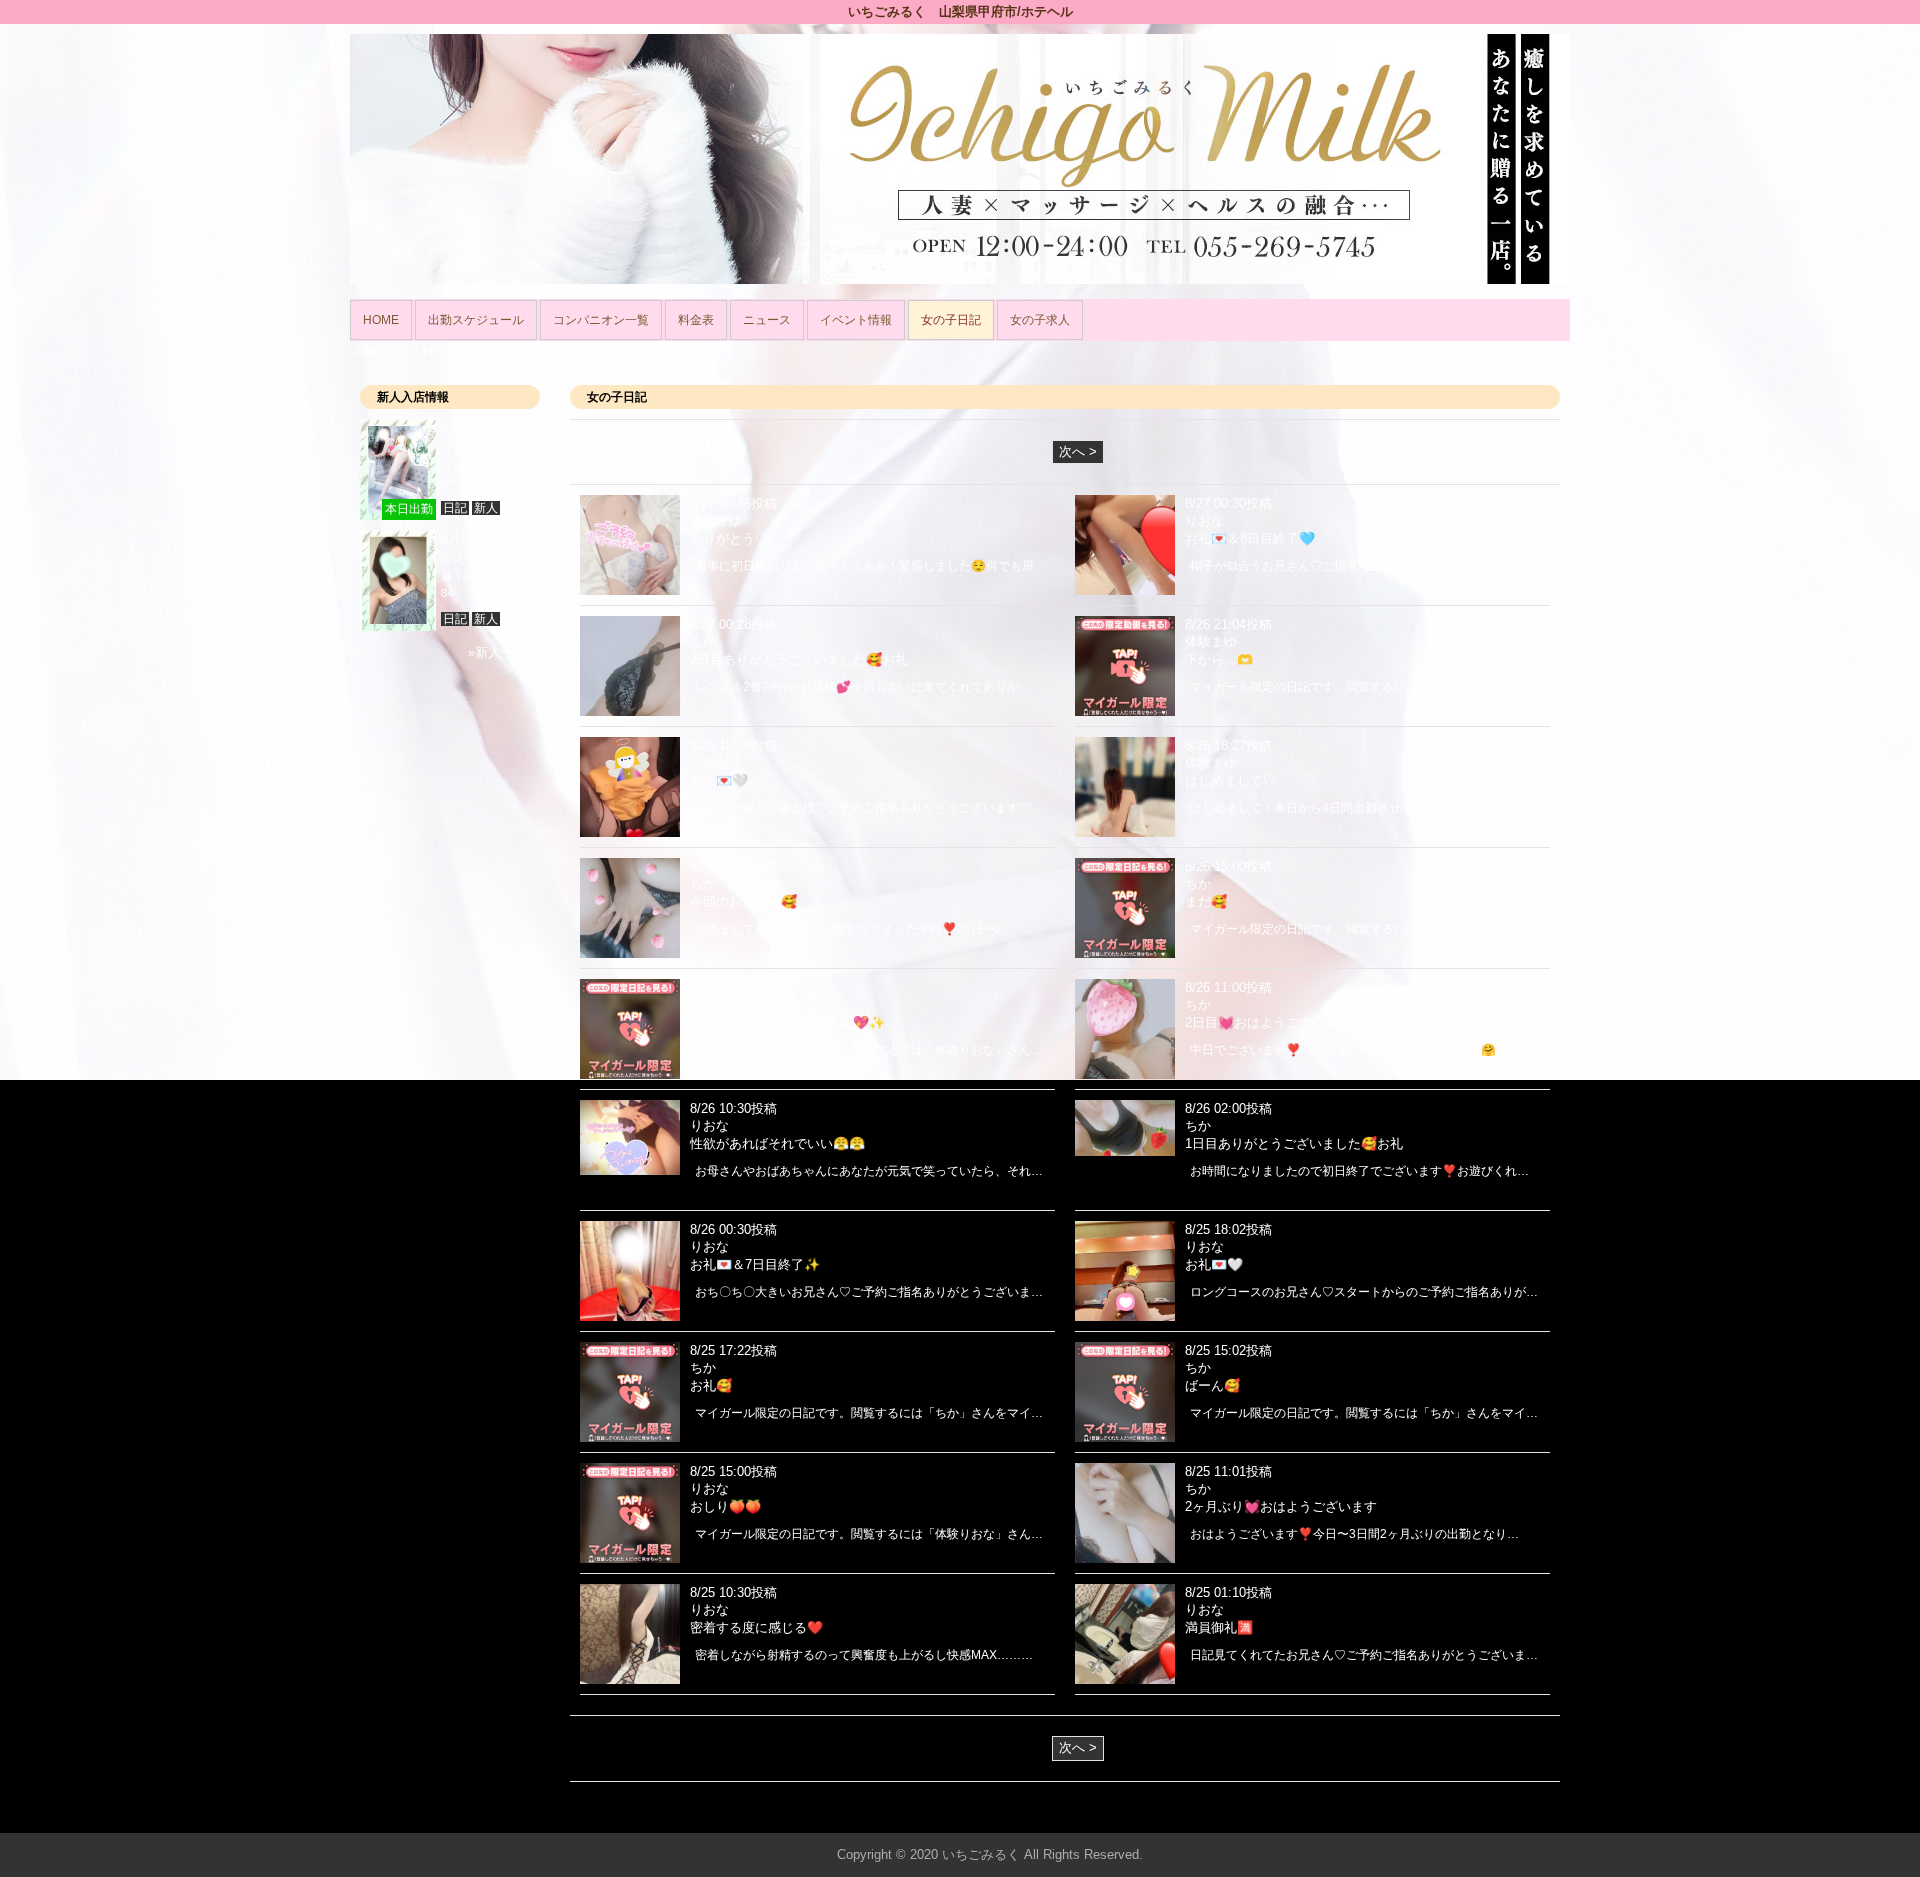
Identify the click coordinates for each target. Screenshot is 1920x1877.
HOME (381, 320)
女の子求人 (1040, 320)
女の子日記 (951, 320)
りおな (459, 447)
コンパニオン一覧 (601, 320)
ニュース (767, 320)
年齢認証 (381, 351)
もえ (453, 558)
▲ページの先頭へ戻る (1495, 1814)
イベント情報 (856, 320)
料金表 (696, 320)
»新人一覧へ (504, 652)
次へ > (1078, 451)
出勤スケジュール (476, 320)
